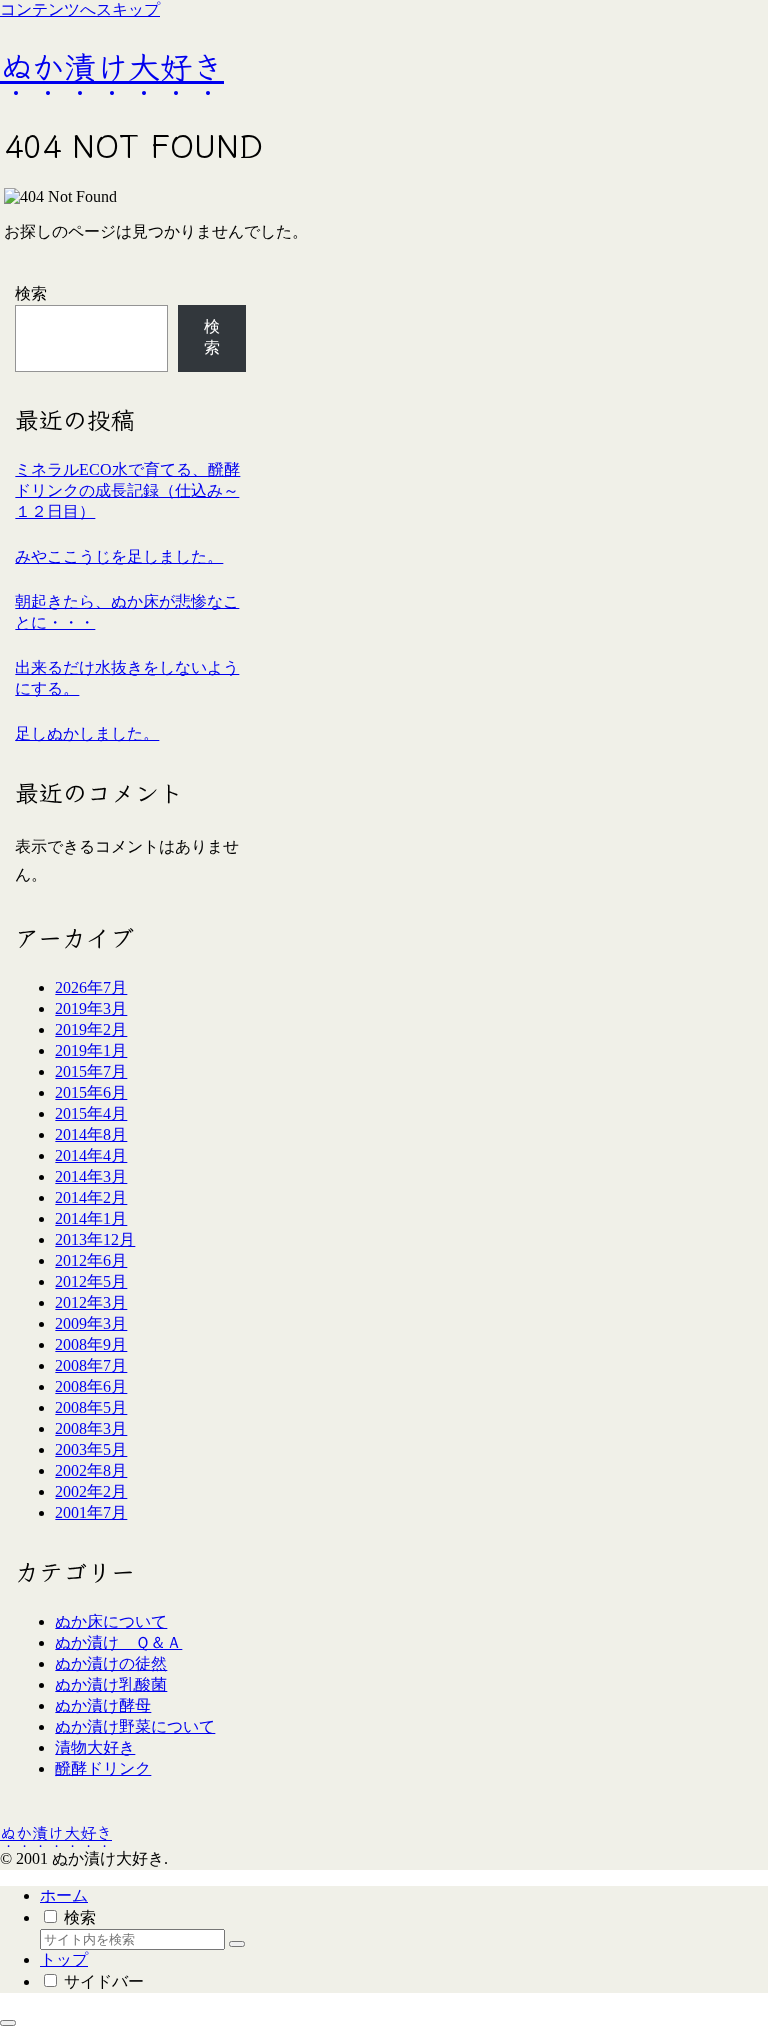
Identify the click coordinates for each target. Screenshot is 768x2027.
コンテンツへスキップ (80, 9)
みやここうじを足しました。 (119, 556)
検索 (31, 293)
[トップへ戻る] (8, 2023)
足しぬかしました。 (87, 733)
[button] (237, 1944)
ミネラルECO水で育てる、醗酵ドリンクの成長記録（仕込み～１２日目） (127, 490)
